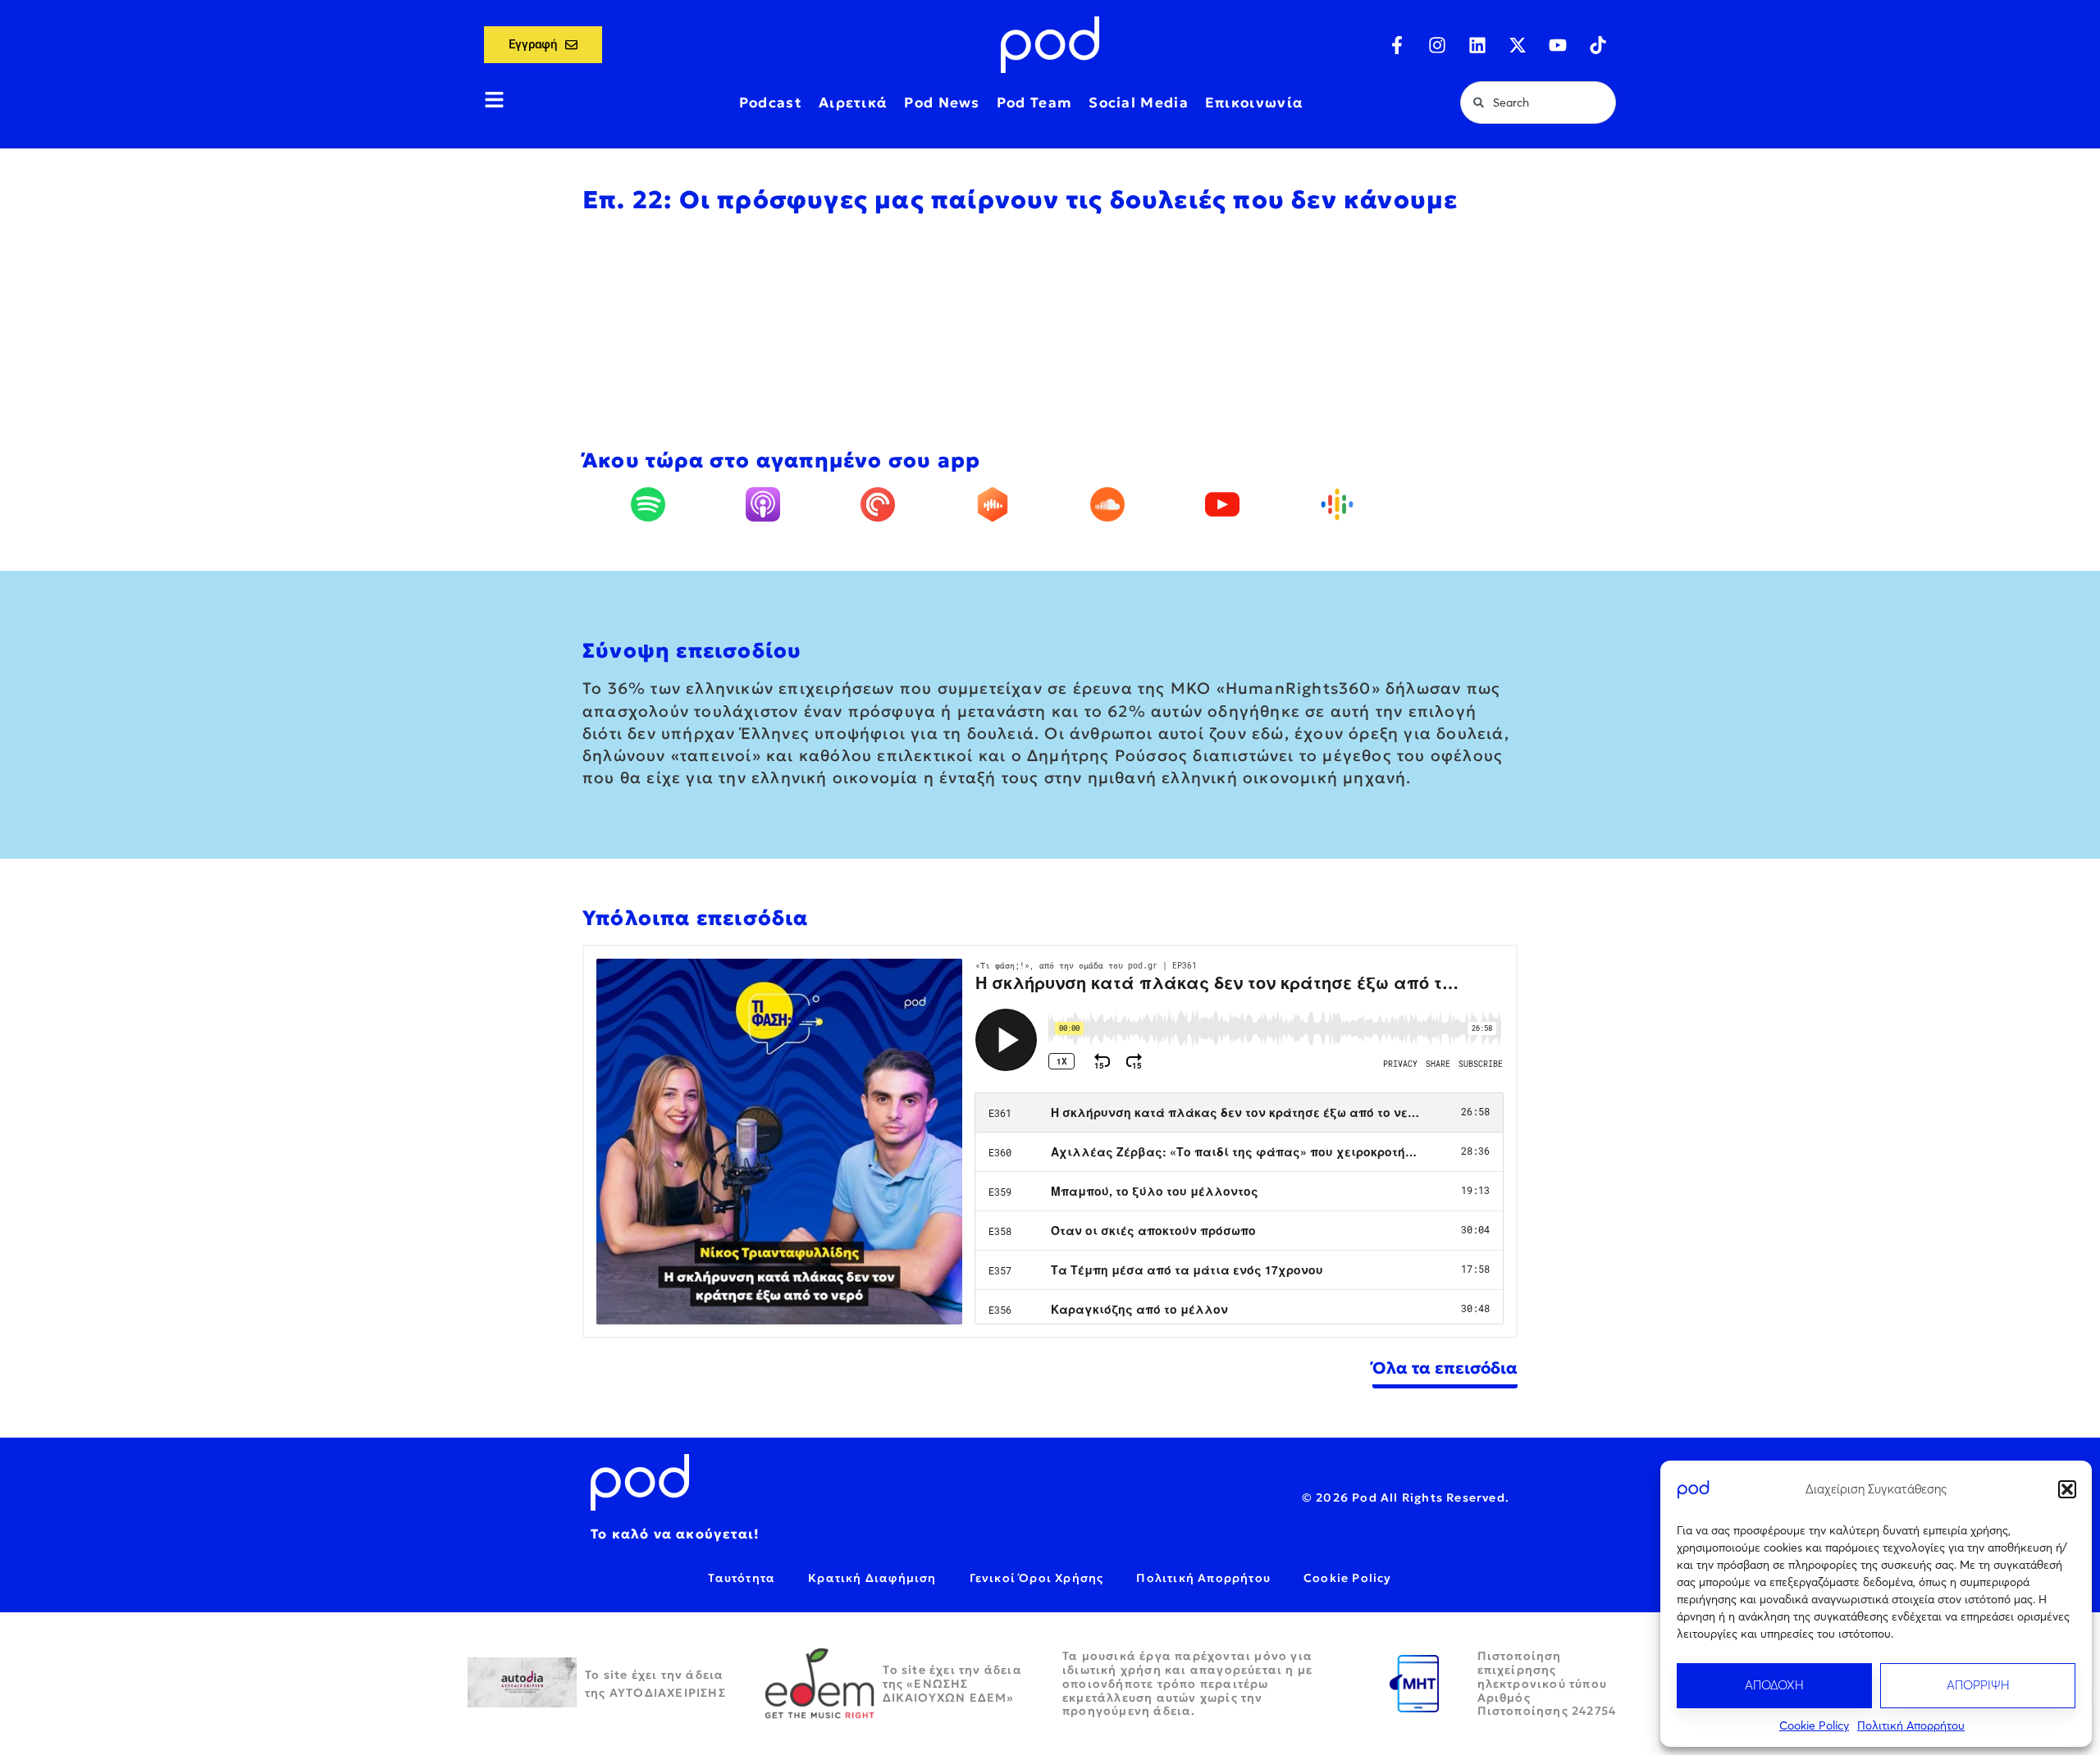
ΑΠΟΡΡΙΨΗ (1978, 1685)
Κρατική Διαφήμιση (872, 1578)
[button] (2067, 1489)
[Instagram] (1437, 45)
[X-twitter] (1518, 45)
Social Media (1139, 103)
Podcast (771, 103)
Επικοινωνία (1254, 103)
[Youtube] (1558, 45)
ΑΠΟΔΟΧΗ (1774, 1685)
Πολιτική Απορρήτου (1911, 1725)
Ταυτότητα (742, 1578)
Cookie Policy (1814, 1725)
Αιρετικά (853, 103)
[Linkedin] (1477, 45)
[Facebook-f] (1397, 45)
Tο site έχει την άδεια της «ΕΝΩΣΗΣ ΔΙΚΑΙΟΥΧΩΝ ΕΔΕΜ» (952, 1684)
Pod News (942, 103)
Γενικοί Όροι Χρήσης (1037, 1578)
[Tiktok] (1598, 45)
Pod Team (1034, 103)
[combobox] (1538, 103)
